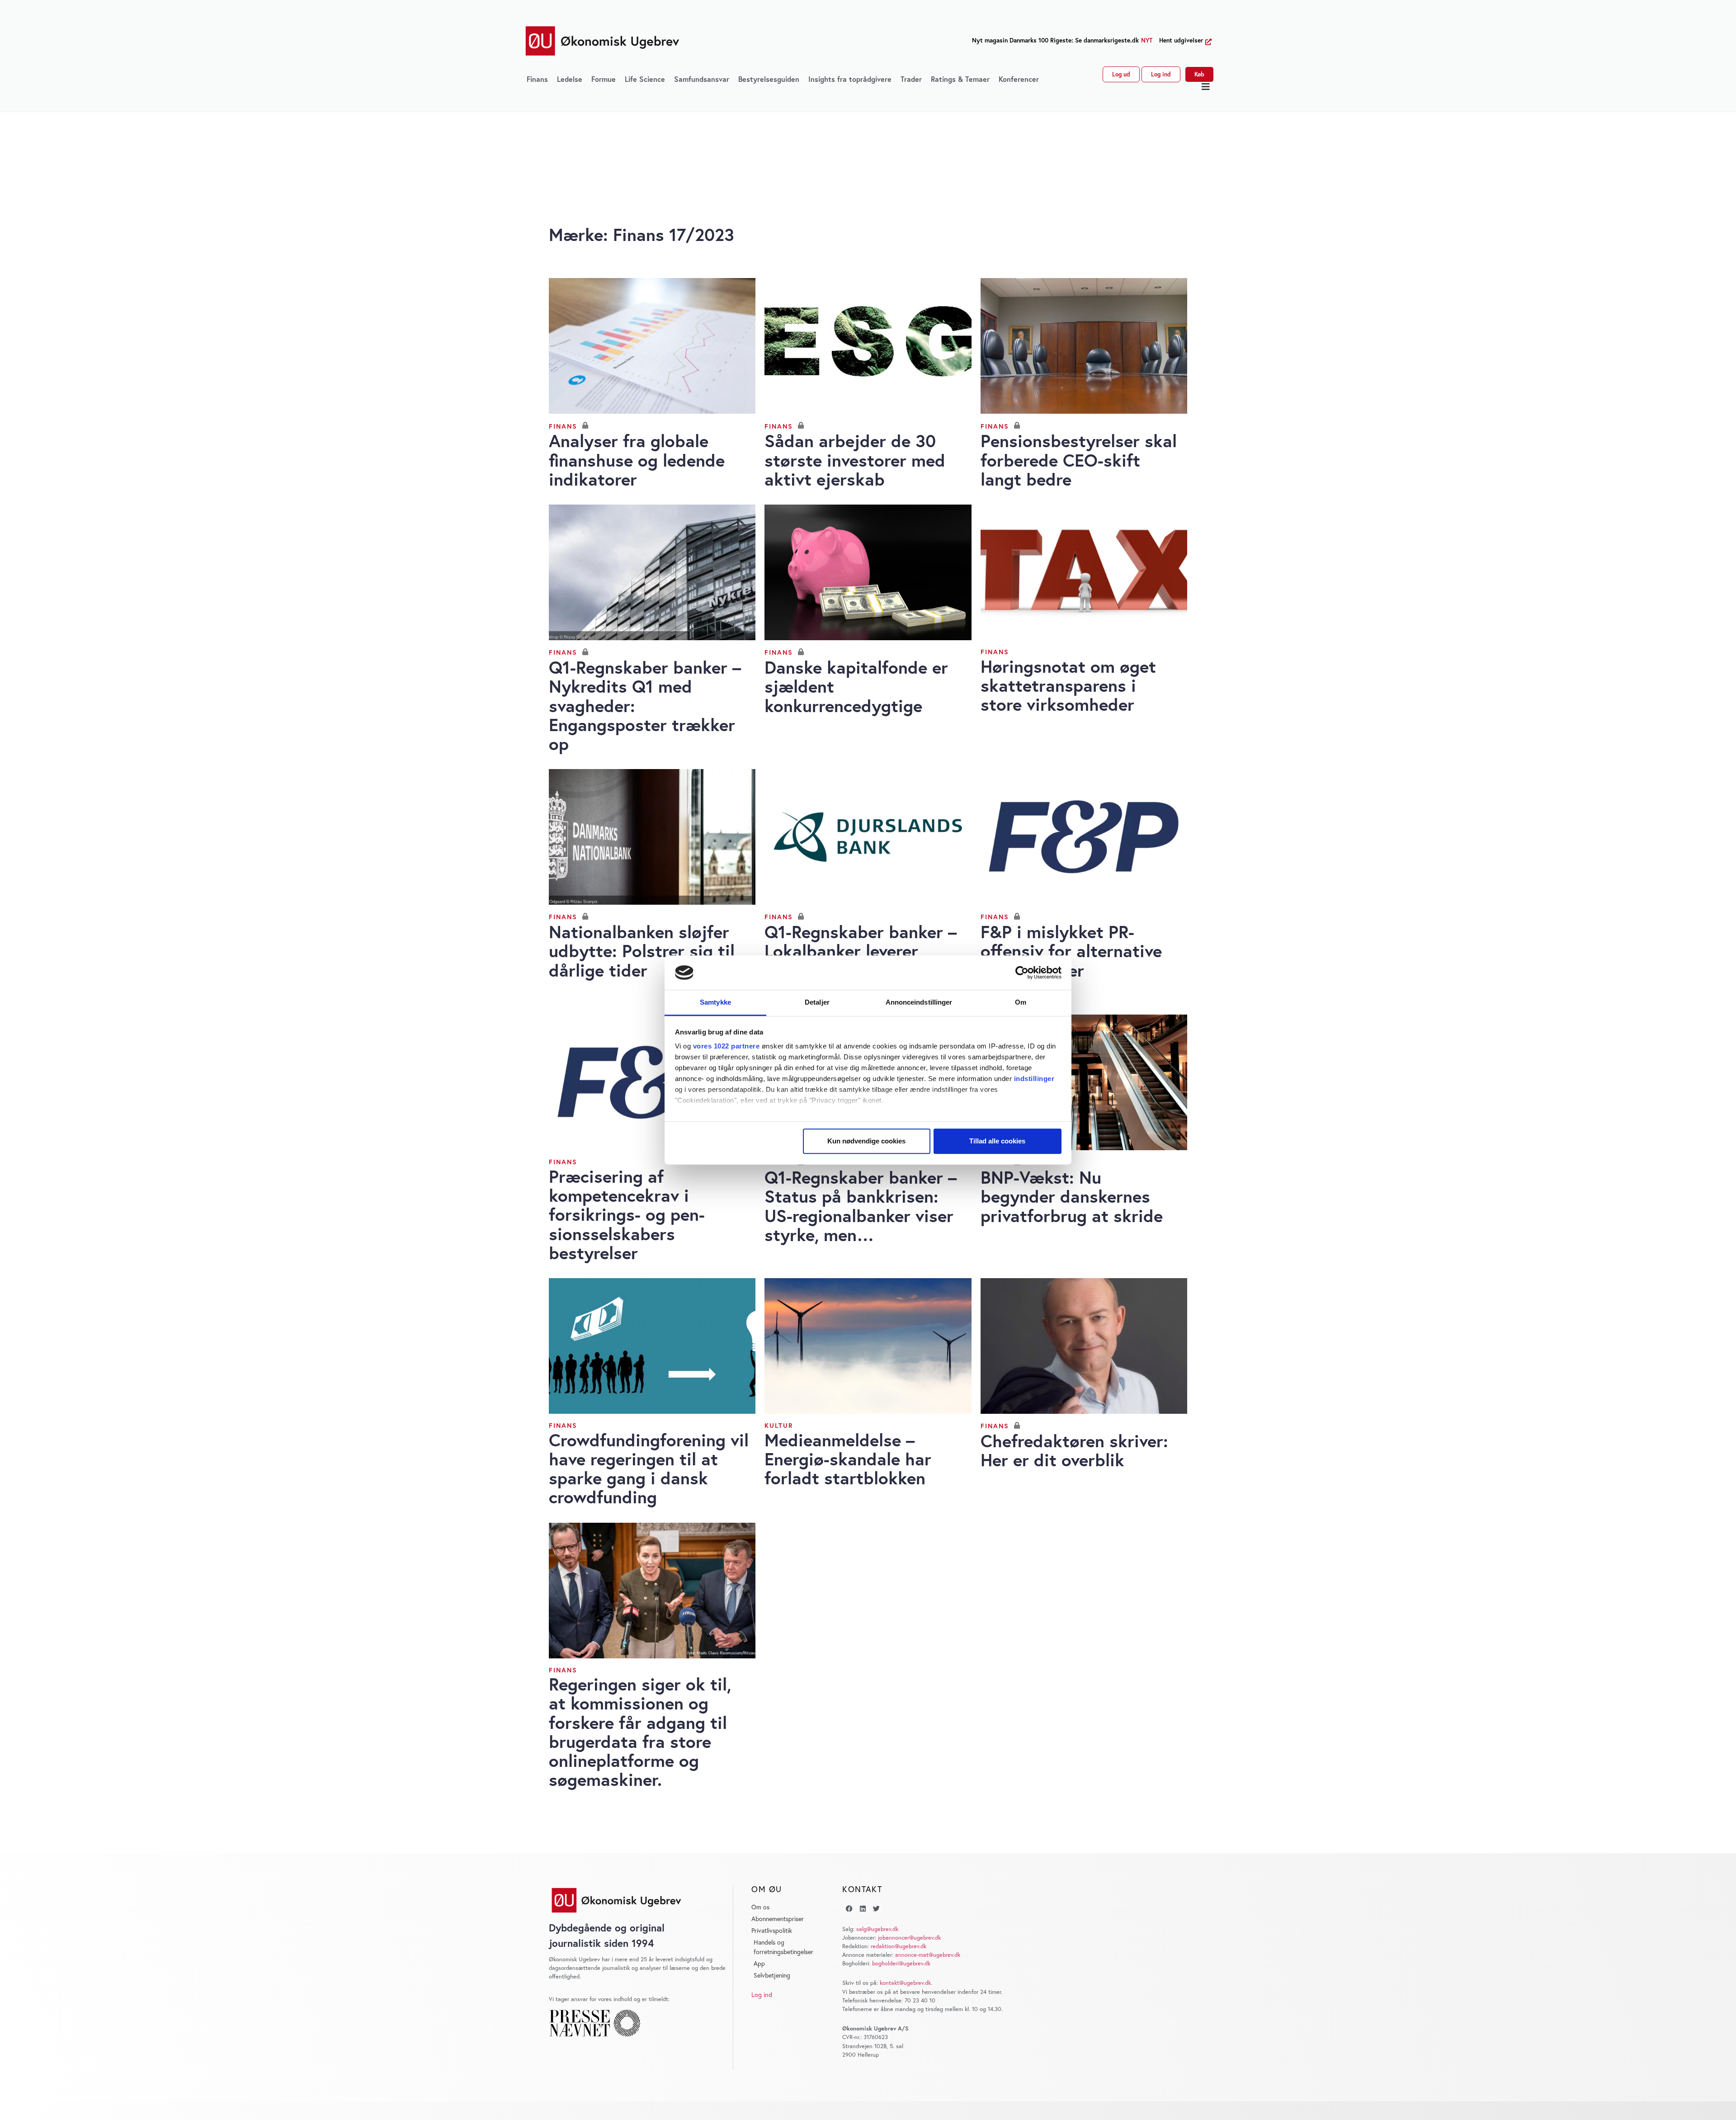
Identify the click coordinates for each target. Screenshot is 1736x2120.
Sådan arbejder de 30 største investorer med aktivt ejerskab (855, 460)
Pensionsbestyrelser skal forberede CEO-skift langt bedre (1079, 460)
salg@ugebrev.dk (877, 1929)
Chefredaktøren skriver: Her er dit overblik (1074, 1450)
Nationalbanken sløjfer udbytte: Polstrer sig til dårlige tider (642, 951)
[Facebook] (849, 1909)
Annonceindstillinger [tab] (919, 1003)
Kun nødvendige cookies (866, 1141)
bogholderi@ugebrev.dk (901, 1963)
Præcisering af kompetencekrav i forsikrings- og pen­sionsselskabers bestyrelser (627, 1214)
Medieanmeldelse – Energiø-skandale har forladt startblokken (848, 1459)
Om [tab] (1021, 1003)
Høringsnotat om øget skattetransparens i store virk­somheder (1068, 685)
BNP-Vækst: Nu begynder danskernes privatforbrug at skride (1072, 1196)
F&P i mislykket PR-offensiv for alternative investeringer (1071, 951)
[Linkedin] (863, 1909)
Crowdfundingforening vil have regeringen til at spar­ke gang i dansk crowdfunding (649, 1468)
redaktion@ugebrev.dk (899, 1946)
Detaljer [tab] (817, 1003)
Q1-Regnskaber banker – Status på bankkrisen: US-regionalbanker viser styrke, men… (861, 1206)
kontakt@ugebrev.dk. (906, 1983)
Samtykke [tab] (715, 1003)
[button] (1206, 87)
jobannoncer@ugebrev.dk (909, 1938)
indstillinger (1034, 1079)
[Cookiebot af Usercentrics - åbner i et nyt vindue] (1022, 973)
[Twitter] (876, 1909)
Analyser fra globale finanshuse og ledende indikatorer (637, 460)
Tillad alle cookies (997, 1141)
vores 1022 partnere (726, 1046)
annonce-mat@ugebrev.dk (928, 1955)
